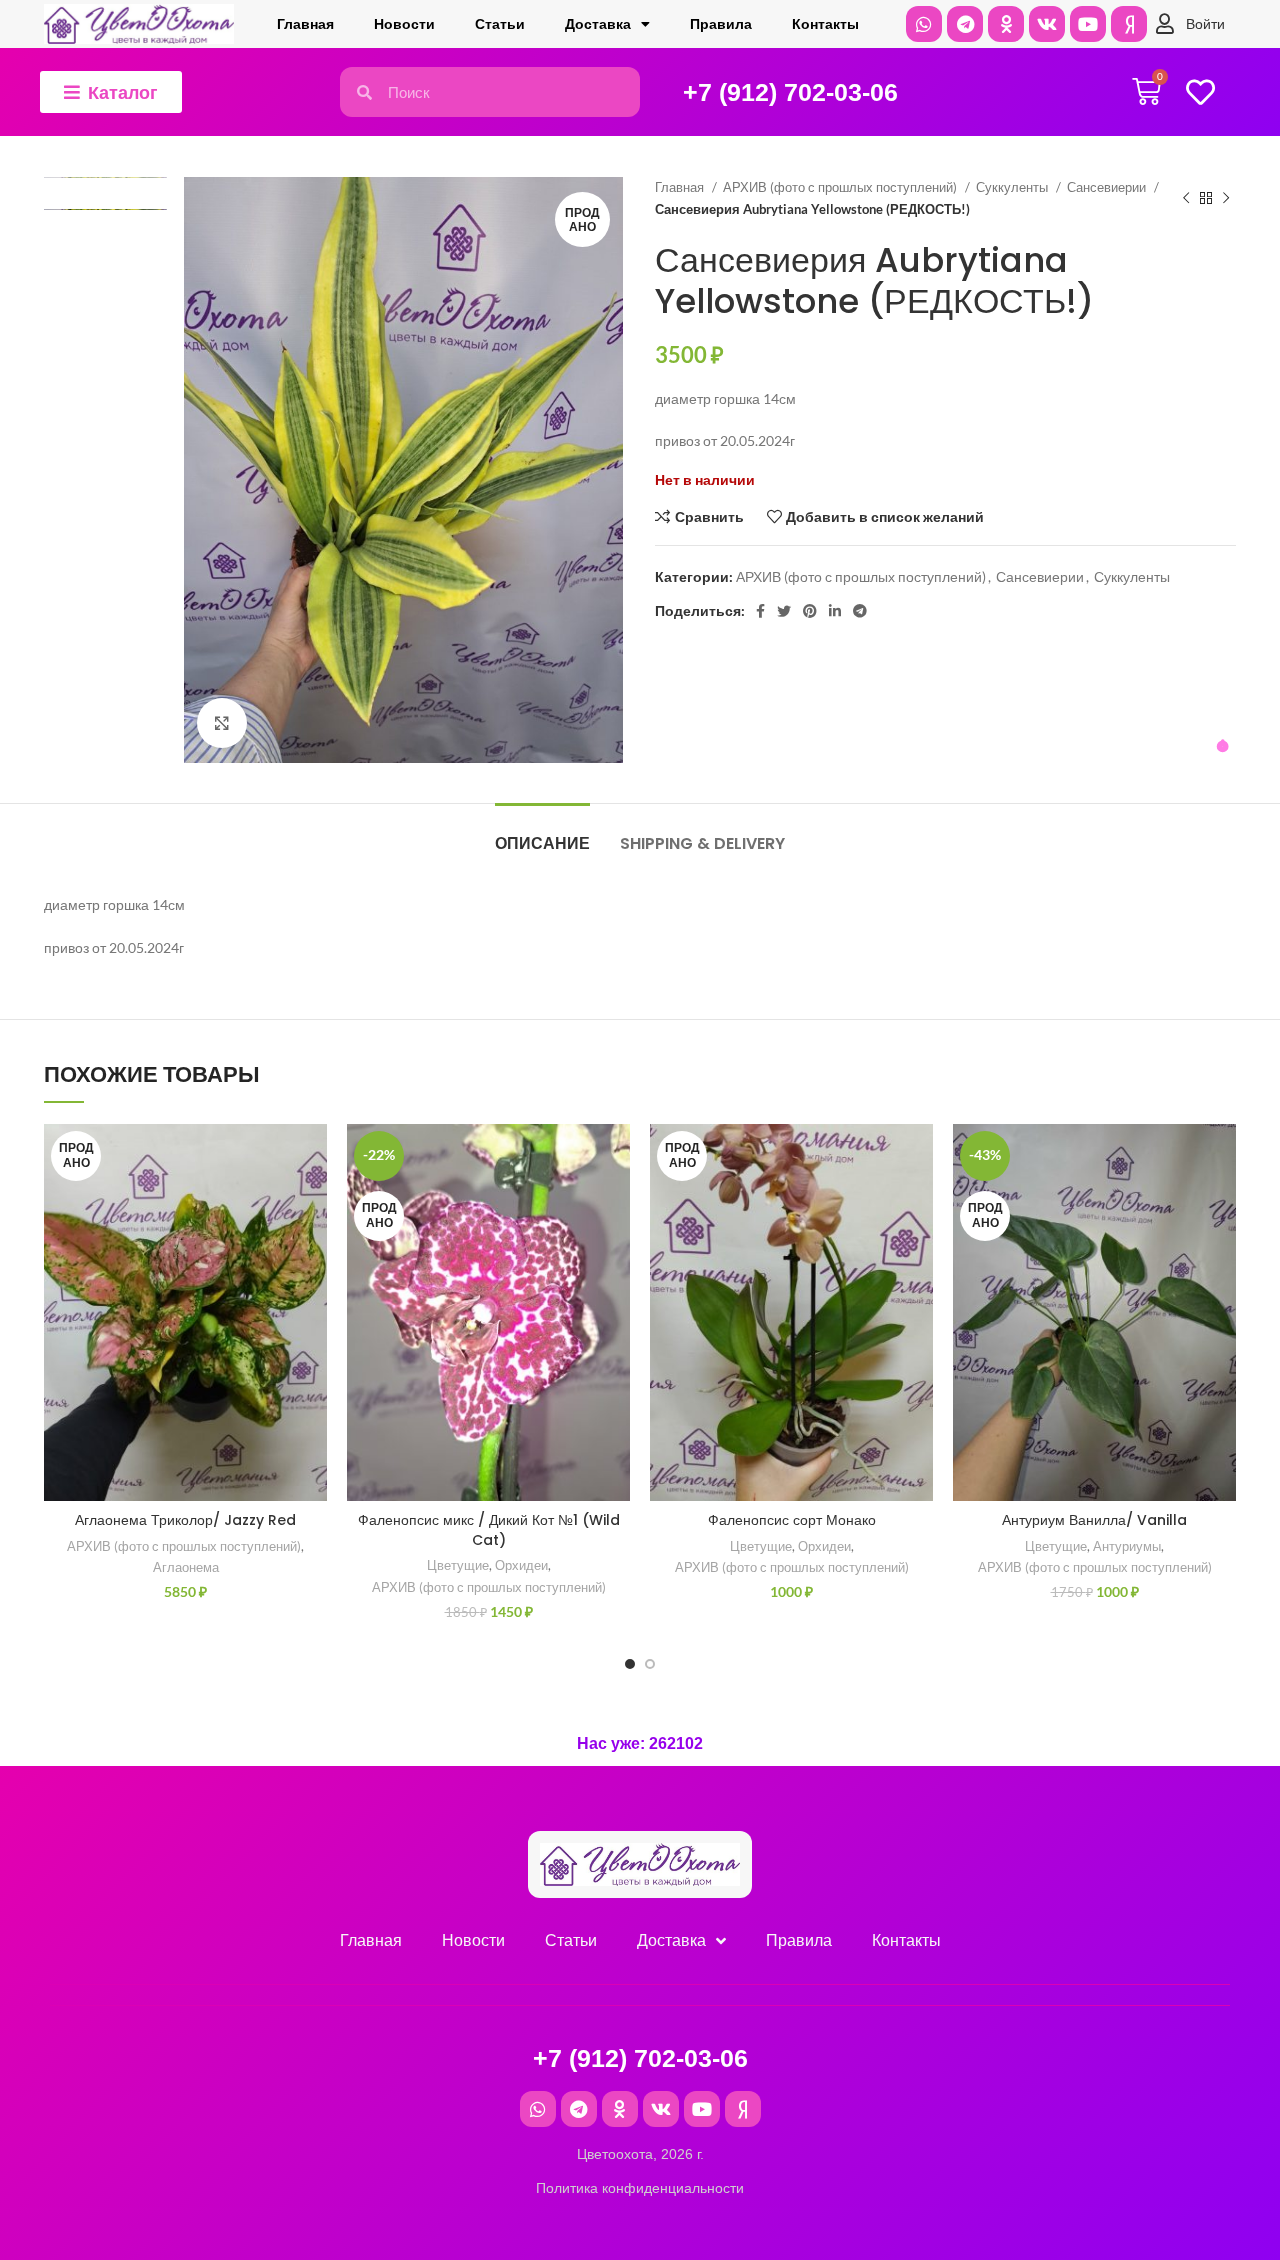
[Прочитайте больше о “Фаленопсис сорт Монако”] (918, 1201)
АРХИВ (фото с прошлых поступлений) (841, 187)
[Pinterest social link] (810, 611)
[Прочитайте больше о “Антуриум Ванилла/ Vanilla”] (1221, 1201)
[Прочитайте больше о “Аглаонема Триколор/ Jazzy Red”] (312, 1201)
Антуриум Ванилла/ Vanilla (1094, 1520)
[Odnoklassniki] (1006, 24)
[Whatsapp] (924, 24)
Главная (305, 24)
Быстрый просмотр (312, 1246)
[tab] (542, 833)
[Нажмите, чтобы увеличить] (222, 723)
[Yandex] (1129, 24)
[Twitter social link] (784, 611)
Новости (404, 24)
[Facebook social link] (760, 611)
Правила (721, 24)
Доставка (598, 24)
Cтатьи (500, 24)
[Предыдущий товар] (1186, 199)
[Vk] (1047, 24)
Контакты (825, 24)
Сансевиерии (1108, 187)
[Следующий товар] (1226, 199)
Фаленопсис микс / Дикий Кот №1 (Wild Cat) (489, 1530)
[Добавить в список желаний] (312, 1156)
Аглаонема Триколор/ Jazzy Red (185, 1520)
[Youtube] (1088, 24)
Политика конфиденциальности (640, 2188)
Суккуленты (1013, 187)
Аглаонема (186, 1567)
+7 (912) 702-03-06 (790, 92)
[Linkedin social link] (835, 611)
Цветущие (458, 1565)
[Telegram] (965, 24)
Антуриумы (1127, 1546)
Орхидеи (521, 1565)
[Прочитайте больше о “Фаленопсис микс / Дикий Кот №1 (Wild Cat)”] (615, 1201)
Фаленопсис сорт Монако (792, 1520)
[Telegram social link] (860, 611)
